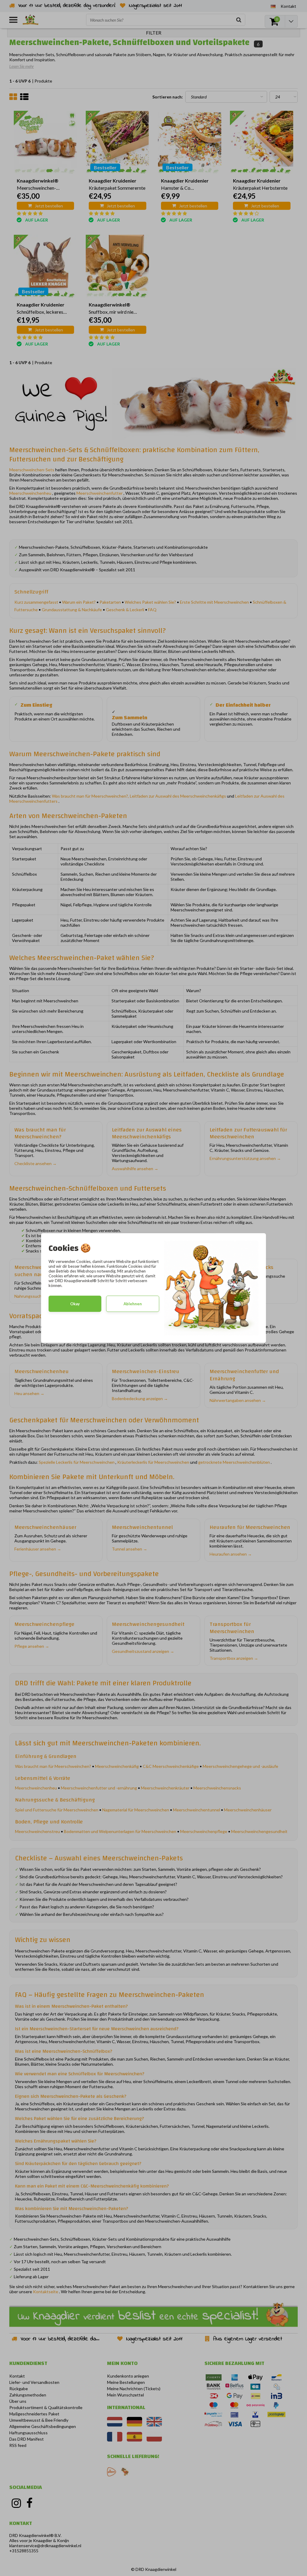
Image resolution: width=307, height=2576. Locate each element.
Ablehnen (133, 1304)
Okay (75, 1304)
